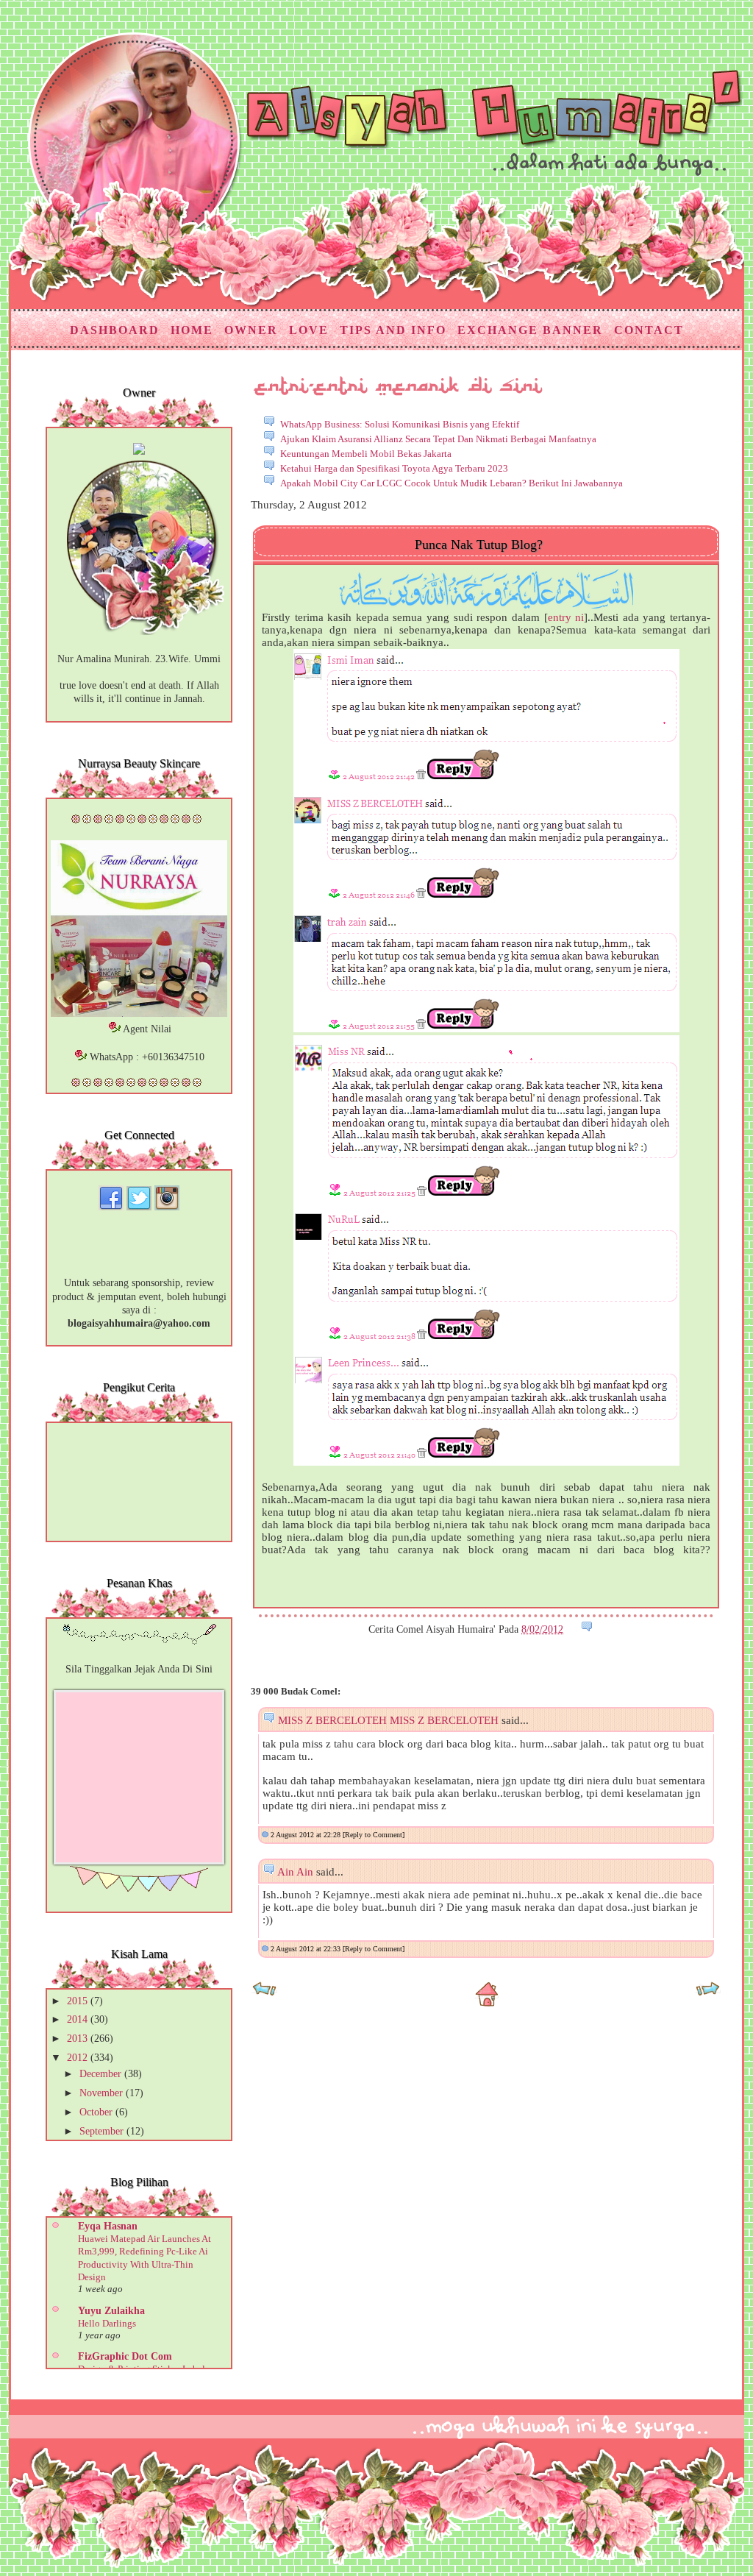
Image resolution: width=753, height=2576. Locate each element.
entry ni (566, 617)
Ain (286, 1872)
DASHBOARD (115, 330)
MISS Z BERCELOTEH (332, 1720)
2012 (79, 2058)
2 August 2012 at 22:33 (307, 1949)
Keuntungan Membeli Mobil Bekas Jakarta (366, 454)
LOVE (309, 330)
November (103, 2093)
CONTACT (649, 330)
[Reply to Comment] (374, 1835)
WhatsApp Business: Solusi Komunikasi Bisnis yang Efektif (400, 424)
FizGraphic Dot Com (125, 2356)
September (103, 2131)
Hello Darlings (107, 2323)
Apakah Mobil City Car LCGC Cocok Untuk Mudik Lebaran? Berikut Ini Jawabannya (452, 483)
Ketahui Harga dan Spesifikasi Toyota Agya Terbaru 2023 (394, 468)
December (102, 2074)
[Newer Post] (264, 1994)
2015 (79, 2001)
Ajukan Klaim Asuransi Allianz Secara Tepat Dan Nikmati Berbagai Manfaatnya (438, 439)
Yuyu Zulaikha (111, 2311)
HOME (192, 330)
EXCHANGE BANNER (530, 330)
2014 (79, 2019)
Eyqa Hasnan (108, 2226)
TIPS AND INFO (393, 330)
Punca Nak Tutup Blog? (479, 544)
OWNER (251, 330)
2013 (79, 2039)
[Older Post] (708, 1994)
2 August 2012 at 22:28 (307, 1835)
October (97, 2112)
